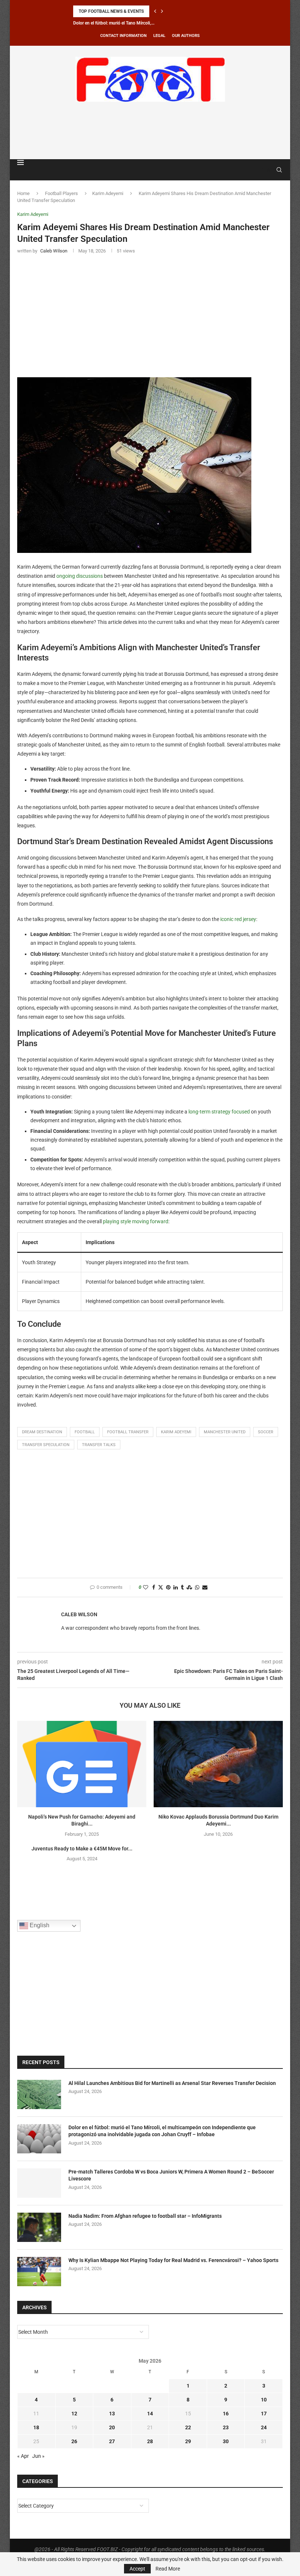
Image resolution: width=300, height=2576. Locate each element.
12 (74, 2414)
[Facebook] (262, 170)
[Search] (279, 170)
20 (112, 2427)
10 (264, 2400)
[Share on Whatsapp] (197, 1587)
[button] (155, 11)
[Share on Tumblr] (182, 1587)
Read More (168, 2569)
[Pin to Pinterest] (168, 1587)
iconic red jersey (238, 919)
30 (226, 2441)
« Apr (23, 2456)
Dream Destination (42, 1432)
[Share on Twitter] (161, 1587)
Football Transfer (128, 1432)
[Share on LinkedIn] (176, 1587)
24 (264, 2427)
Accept (137, 2569)
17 (264, 2414)
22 (188, 2427)
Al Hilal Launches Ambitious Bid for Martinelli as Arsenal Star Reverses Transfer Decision (172, 2083)
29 (188, 2441)
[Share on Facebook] (154, 1587)
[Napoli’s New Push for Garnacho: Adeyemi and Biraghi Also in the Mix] (82, 1764)
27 (112, 2441)
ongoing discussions (80, 576)
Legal (159, 36)
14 (150, 2414)
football (85, 1432)
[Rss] (269, 170)
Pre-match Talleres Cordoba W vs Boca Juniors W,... (123, 23)
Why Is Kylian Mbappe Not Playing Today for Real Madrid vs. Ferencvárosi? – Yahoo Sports (173, 2260)
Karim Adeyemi (108, 193)
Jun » (38, 2456)
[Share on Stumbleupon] (189, 1587)
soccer (266, 1432)
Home (23, 193)
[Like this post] (146, 1587)
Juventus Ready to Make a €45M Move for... (82, 1849)
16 (226, 2414)
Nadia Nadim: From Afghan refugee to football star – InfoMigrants (145, 2216)
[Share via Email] (205, 1587)
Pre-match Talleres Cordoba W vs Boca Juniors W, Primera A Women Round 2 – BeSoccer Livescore (171, 2175)
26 (74, 2441)
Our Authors (186, 36)
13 (112, 2414)
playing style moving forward (136, 1221)
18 (36, 2427)
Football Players (61, 193)
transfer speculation (46, 1445)
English (39, 1926)
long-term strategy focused (219, 1112)
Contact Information (123, 36)
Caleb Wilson (79, 1614)
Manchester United (225, 1432)
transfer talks (99, 1445)
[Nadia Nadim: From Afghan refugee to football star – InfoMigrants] (39, 2227)
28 (150, 2441)
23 (226, 2427)
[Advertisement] (150, 129)
